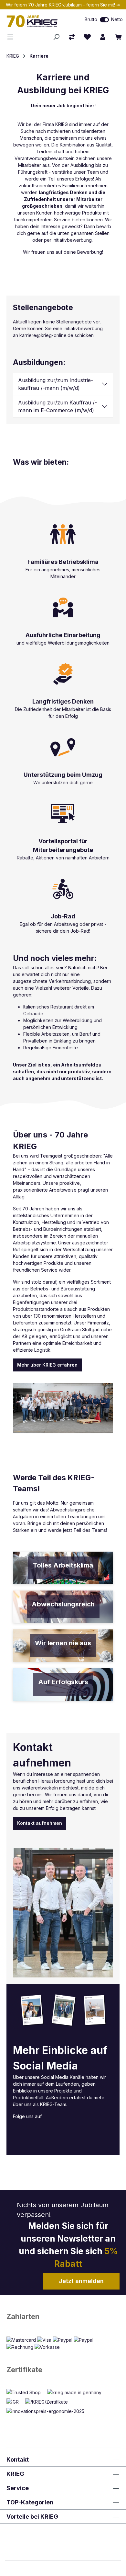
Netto (117, 19)
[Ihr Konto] (103, 37)
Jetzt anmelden (81, 2281)
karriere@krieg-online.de (46, 335)
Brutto (91, 19)
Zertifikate (24, 2370)
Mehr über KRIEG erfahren (47, 1365)
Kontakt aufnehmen (40, 1823)
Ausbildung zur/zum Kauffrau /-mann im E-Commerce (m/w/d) (58, 406)
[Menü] (12, 37)
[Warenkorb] (118, 37)
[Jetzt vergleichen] (72, 37)
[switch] (104, 20)
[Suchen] (56, 37)
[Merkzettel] (87, 37)
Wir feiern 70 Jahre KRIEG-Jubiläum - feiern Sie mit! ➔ (63, 5)
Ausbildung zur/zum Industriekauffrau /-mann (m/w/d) (56, 384)
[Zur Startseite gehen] (37, 21)
